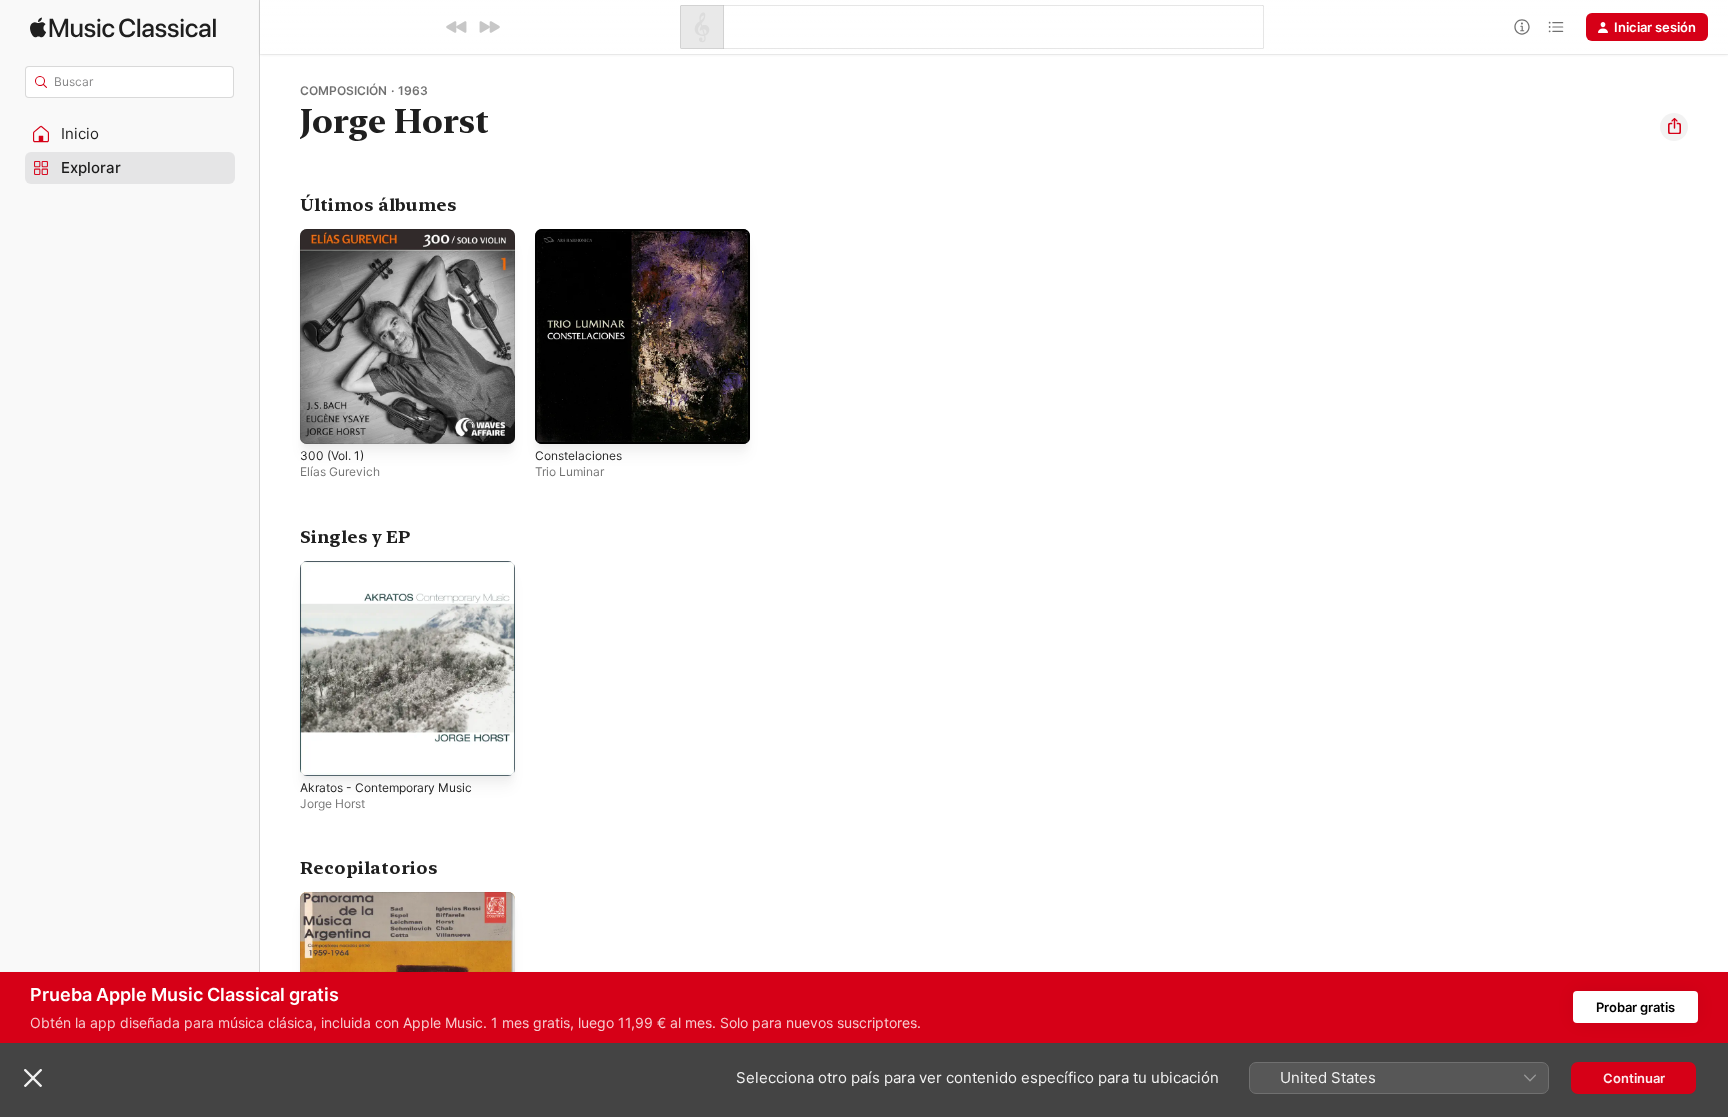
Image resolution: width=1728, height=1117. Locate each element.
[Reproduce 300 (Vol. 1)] (325, 419)
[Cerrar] (33, 1078)
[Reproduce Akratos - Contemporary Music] (325, 750)
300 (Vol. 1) (335, 237)
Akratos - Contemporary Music (396, 569)
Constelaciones (583, 237)
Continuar (1634, 1078)
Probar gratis (1635, 1007)
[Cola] (1556, 27)
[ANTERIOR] (457, 27)
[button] (130, 134)
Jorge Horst (332, 802)
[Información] (1522, 27)
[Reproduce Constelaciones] (560, 419)
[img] (123, 27)
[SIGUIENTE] (489, 27)
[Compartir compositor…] (1674, 127)
